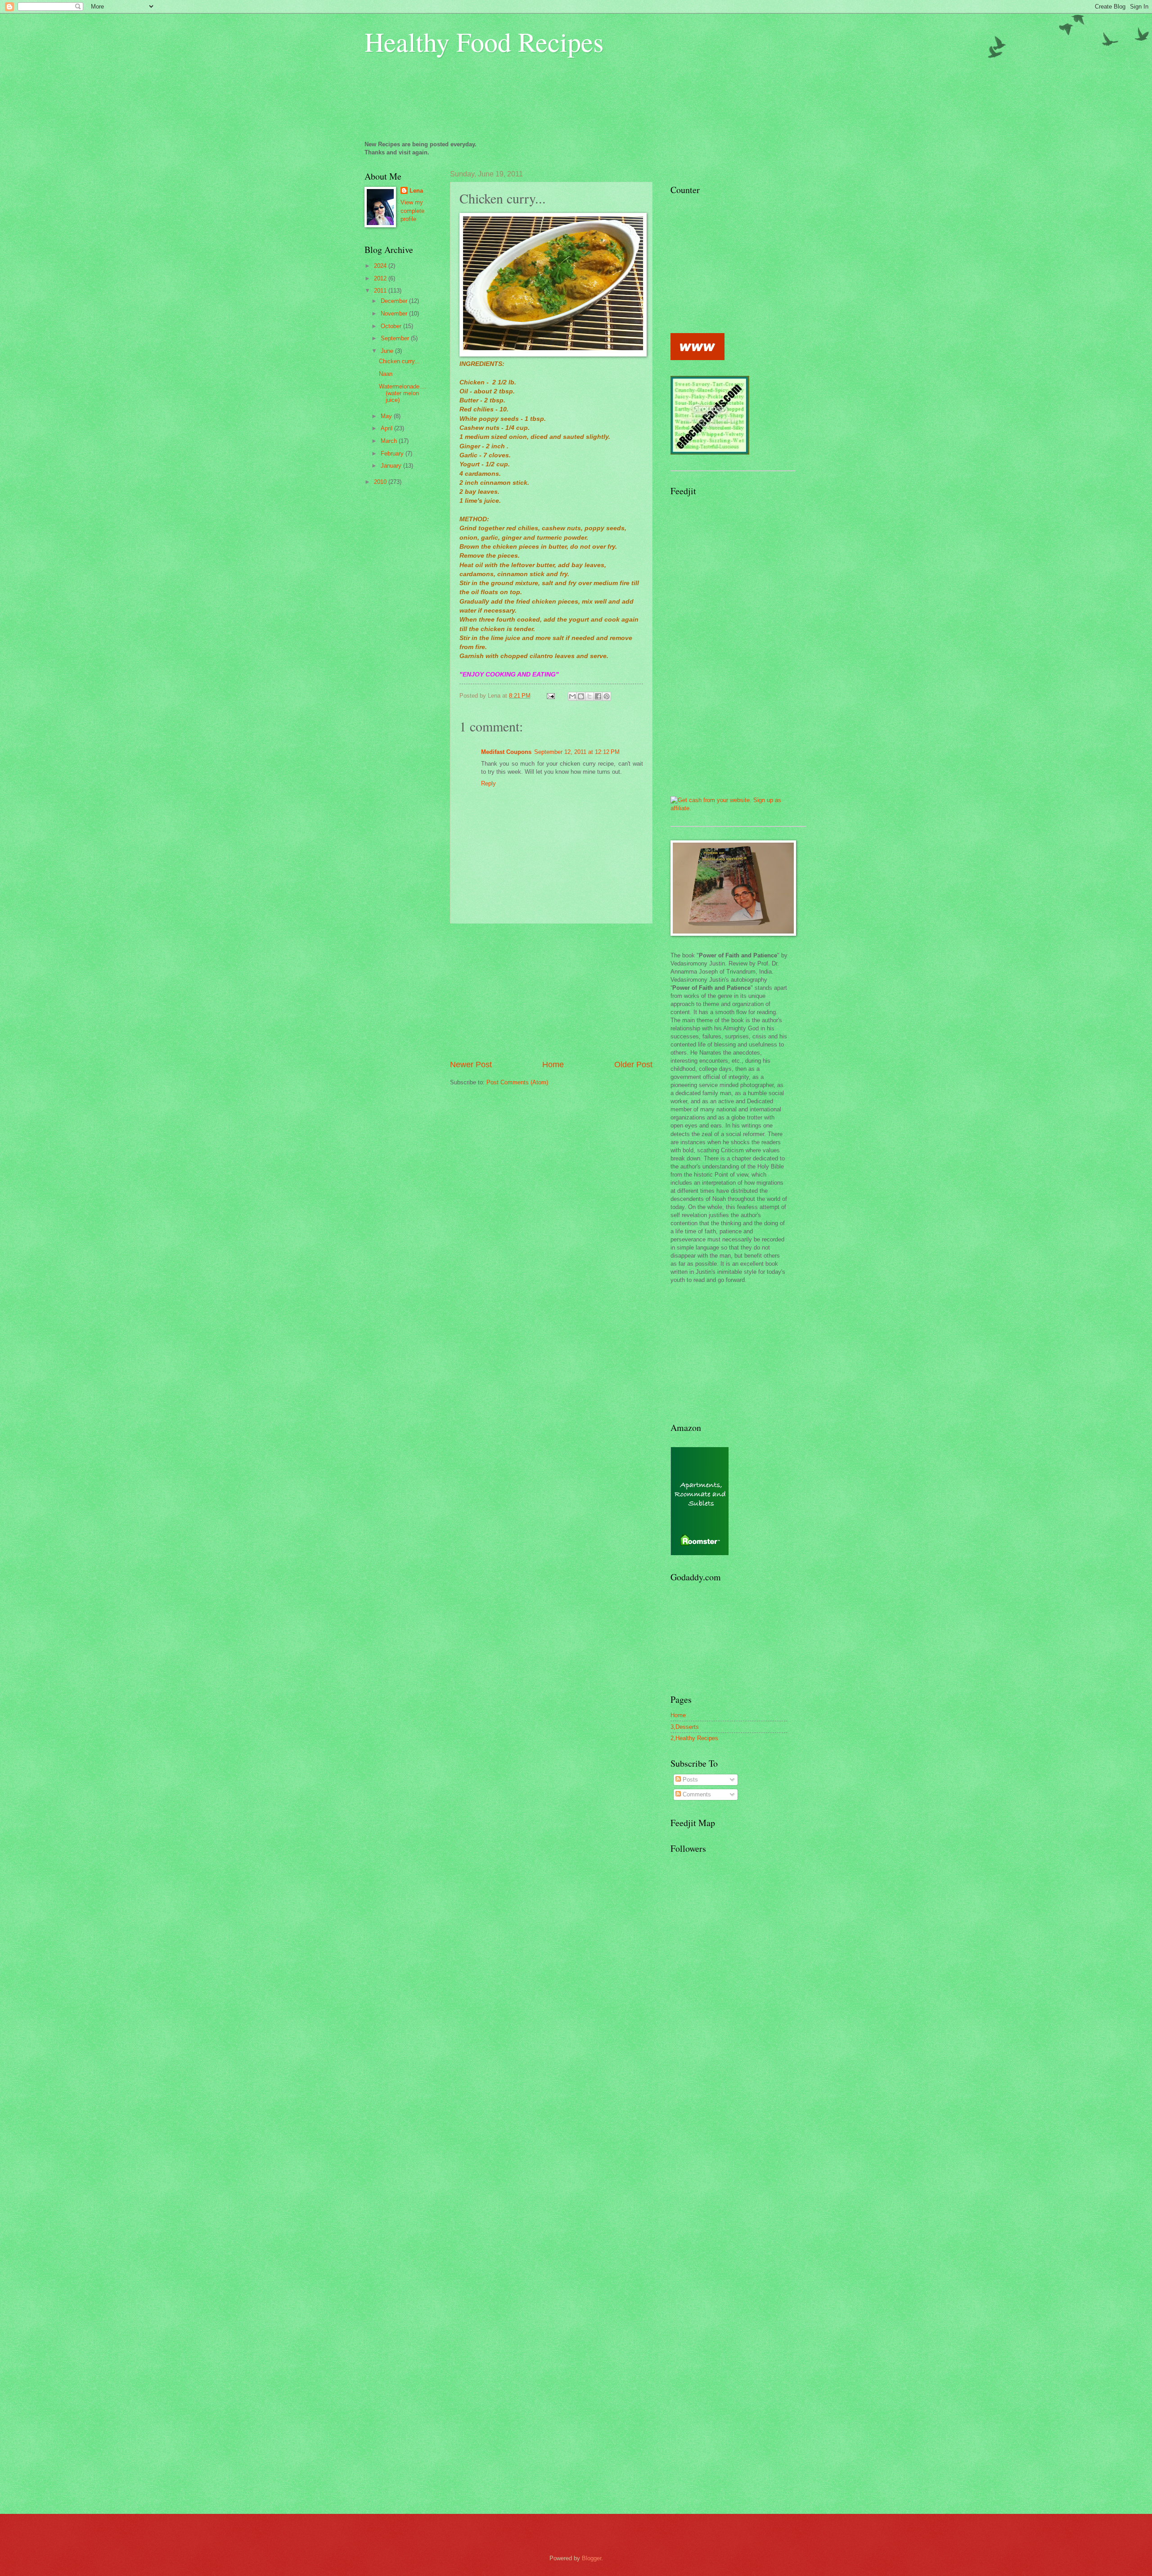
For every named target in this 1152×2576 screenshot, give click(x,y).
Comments (696, 1794)
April (387, 428)
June (388, 351)
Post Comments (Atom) (517, 1082)
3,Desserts (685, 1727)
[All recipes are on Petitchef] (697, 358)
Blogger (592, 2558)
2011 (381, 291)
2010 (381, 482)
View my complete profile (412, 210)
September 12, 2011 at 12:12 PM (577, 752)
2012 (381, 278)
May (387, 416)
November (395, 314)
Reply (488, 783)
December (395, 301)
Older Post (633, 1065)
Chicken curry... (399, 361)
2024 (381, 266)
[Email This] (572, 696)
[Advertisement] (551, 991)
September (396, 338)
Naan (386, 374)
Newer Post (471, 1065)
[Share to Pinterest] (607, 696)
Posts (689, 1780)
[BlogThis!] (581, 696)
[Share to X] (589, 696)
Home (553, 1065)
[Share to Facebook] (598, 696)
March (390, 441)
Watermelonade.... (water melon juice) (403, 393)
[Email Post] (550, 696)
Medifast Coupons (506, 752)
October (392, 326)
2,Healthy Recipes (694, 1738)
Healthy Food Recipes (484, 41)
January (392, 466)
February (393, 453)
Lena (416, 191)
